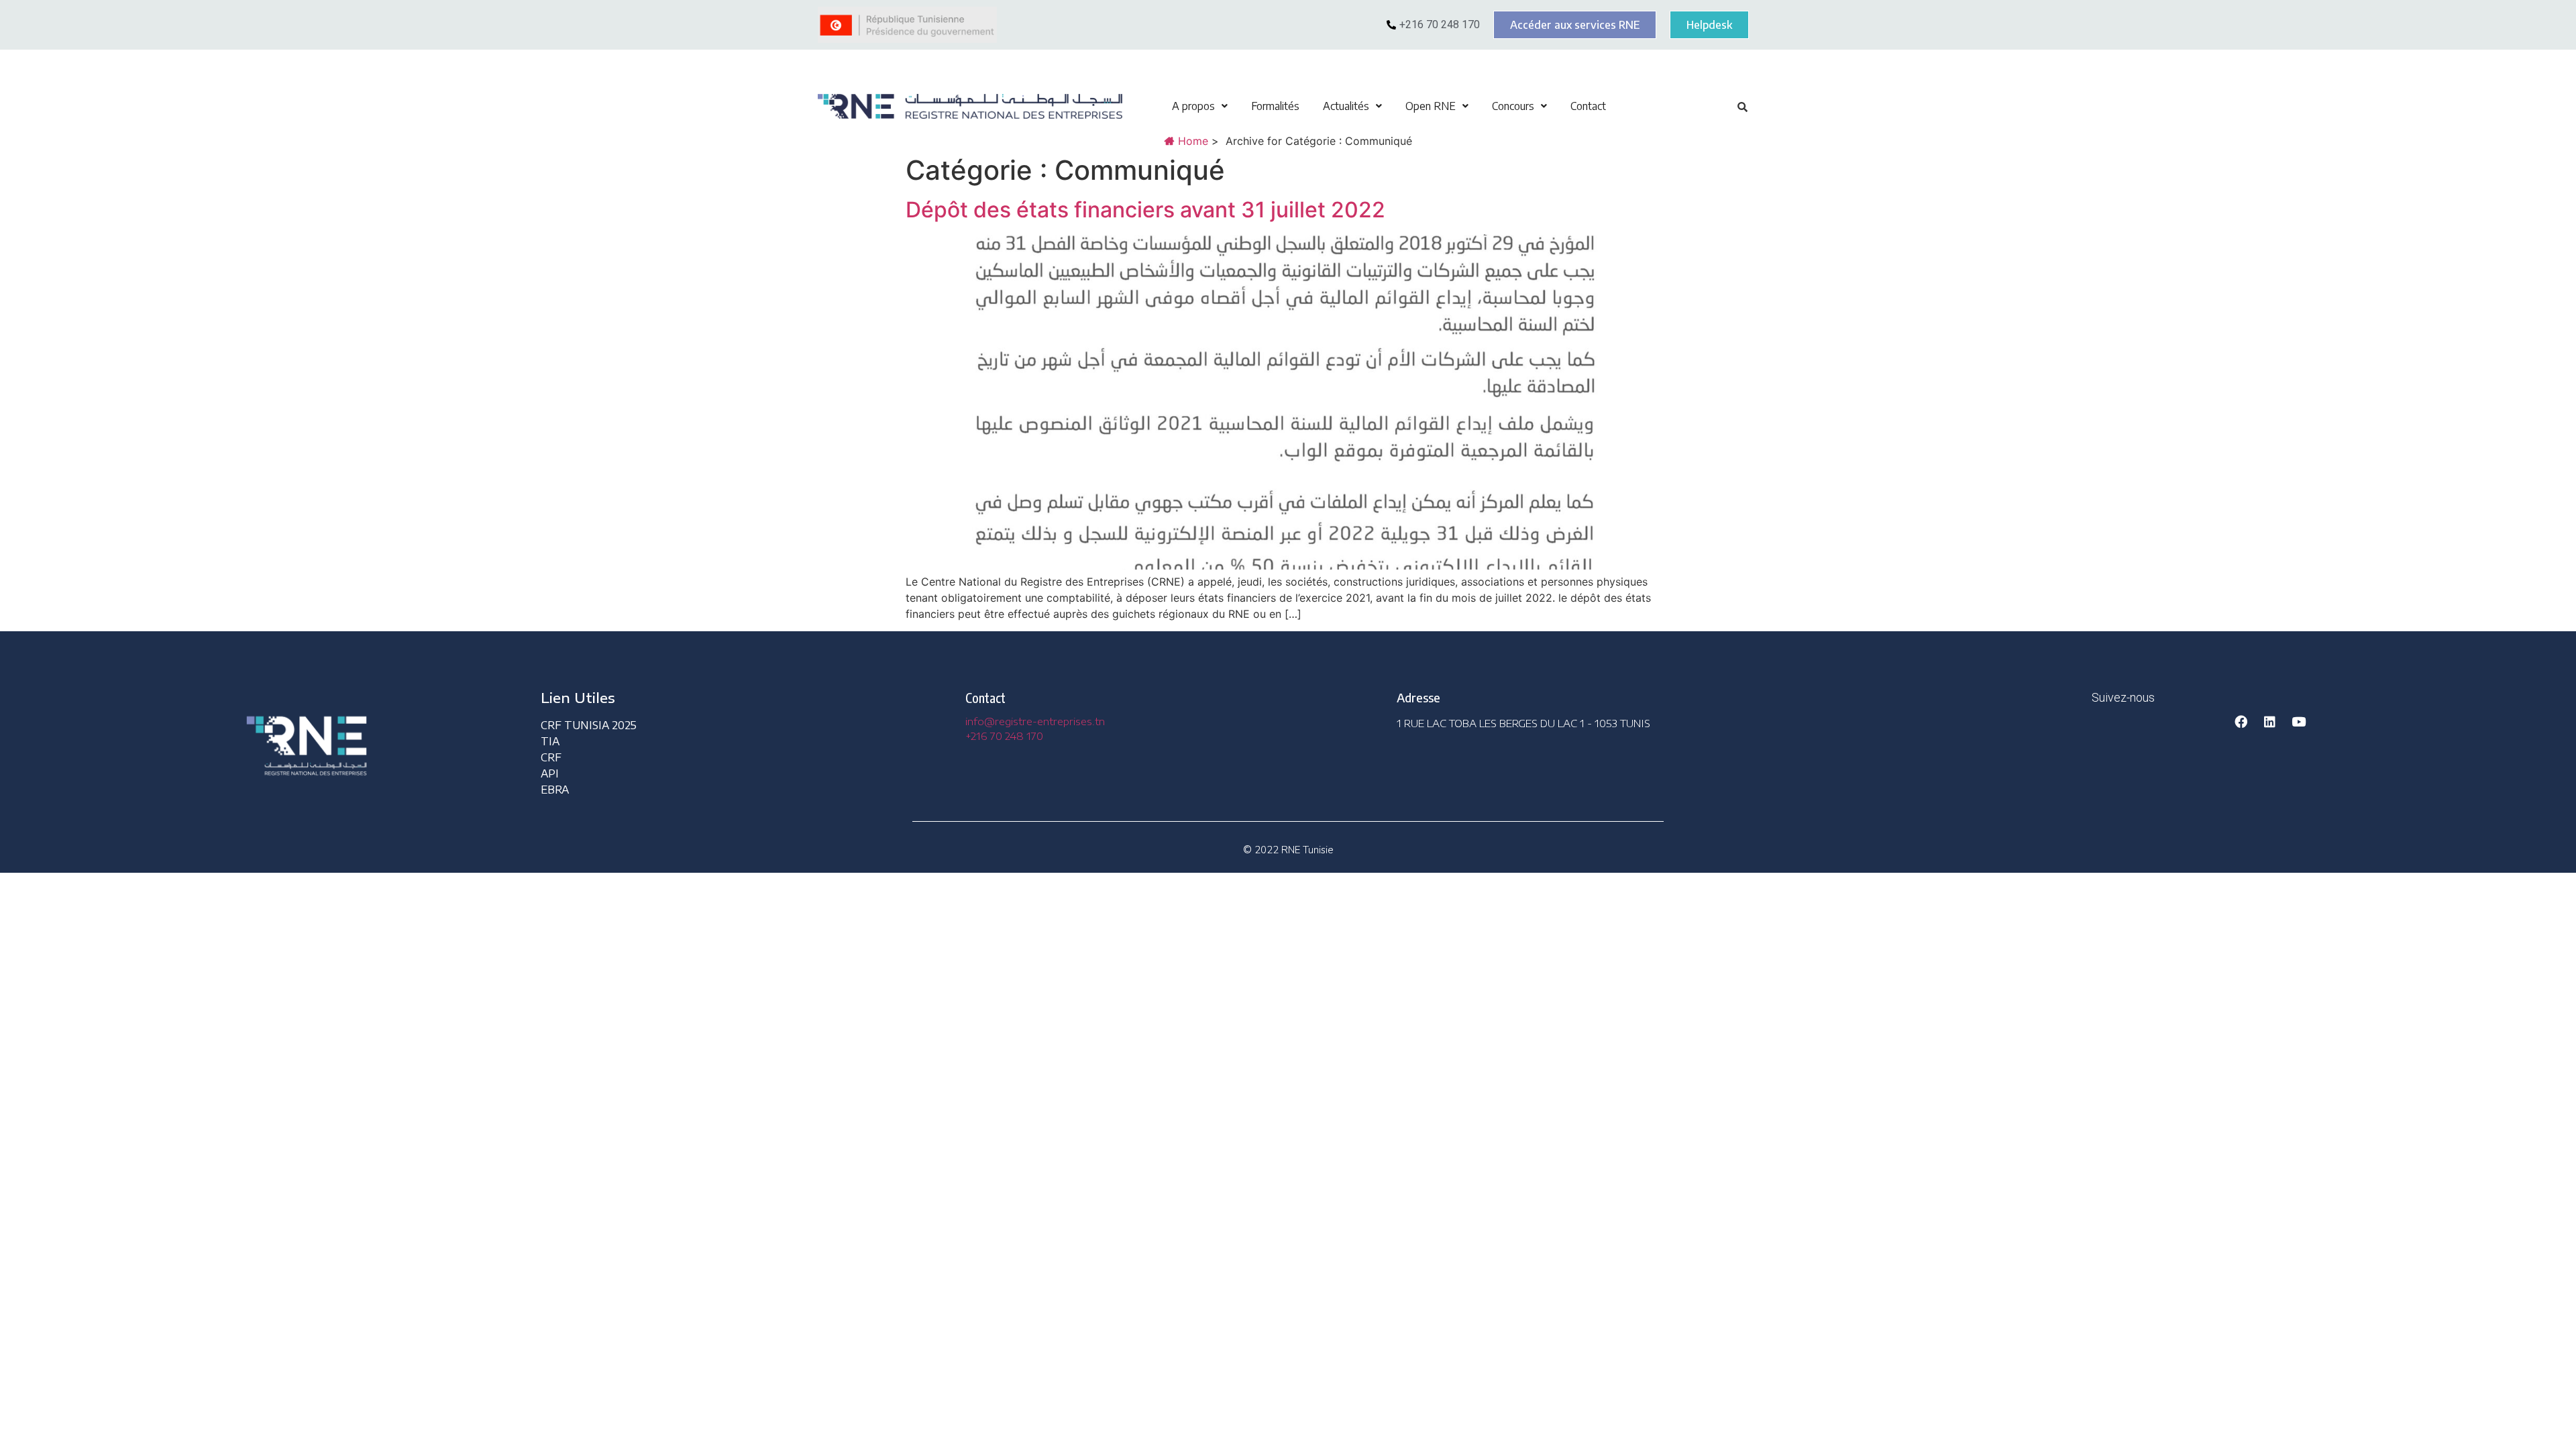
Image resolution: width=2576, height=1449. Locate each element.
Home (1191, 141)
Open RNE (1431, 106)
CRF (551, 757)
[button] (1200, 106)
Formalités (1275, 106)
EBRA (555, 790)
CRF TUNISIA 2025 (589, 725)
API (550, 773)
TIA (550, 741)
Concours (1513, 106)
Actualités (1346, 106)
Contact (1588, 106)
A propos (1193, 106)
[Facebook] (2241, 721)
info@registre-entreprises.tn (1035, 721)
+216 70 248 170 (1004, 736)
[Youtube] (2298, 721)
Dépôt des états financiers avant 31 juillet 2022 (1145, 210)
